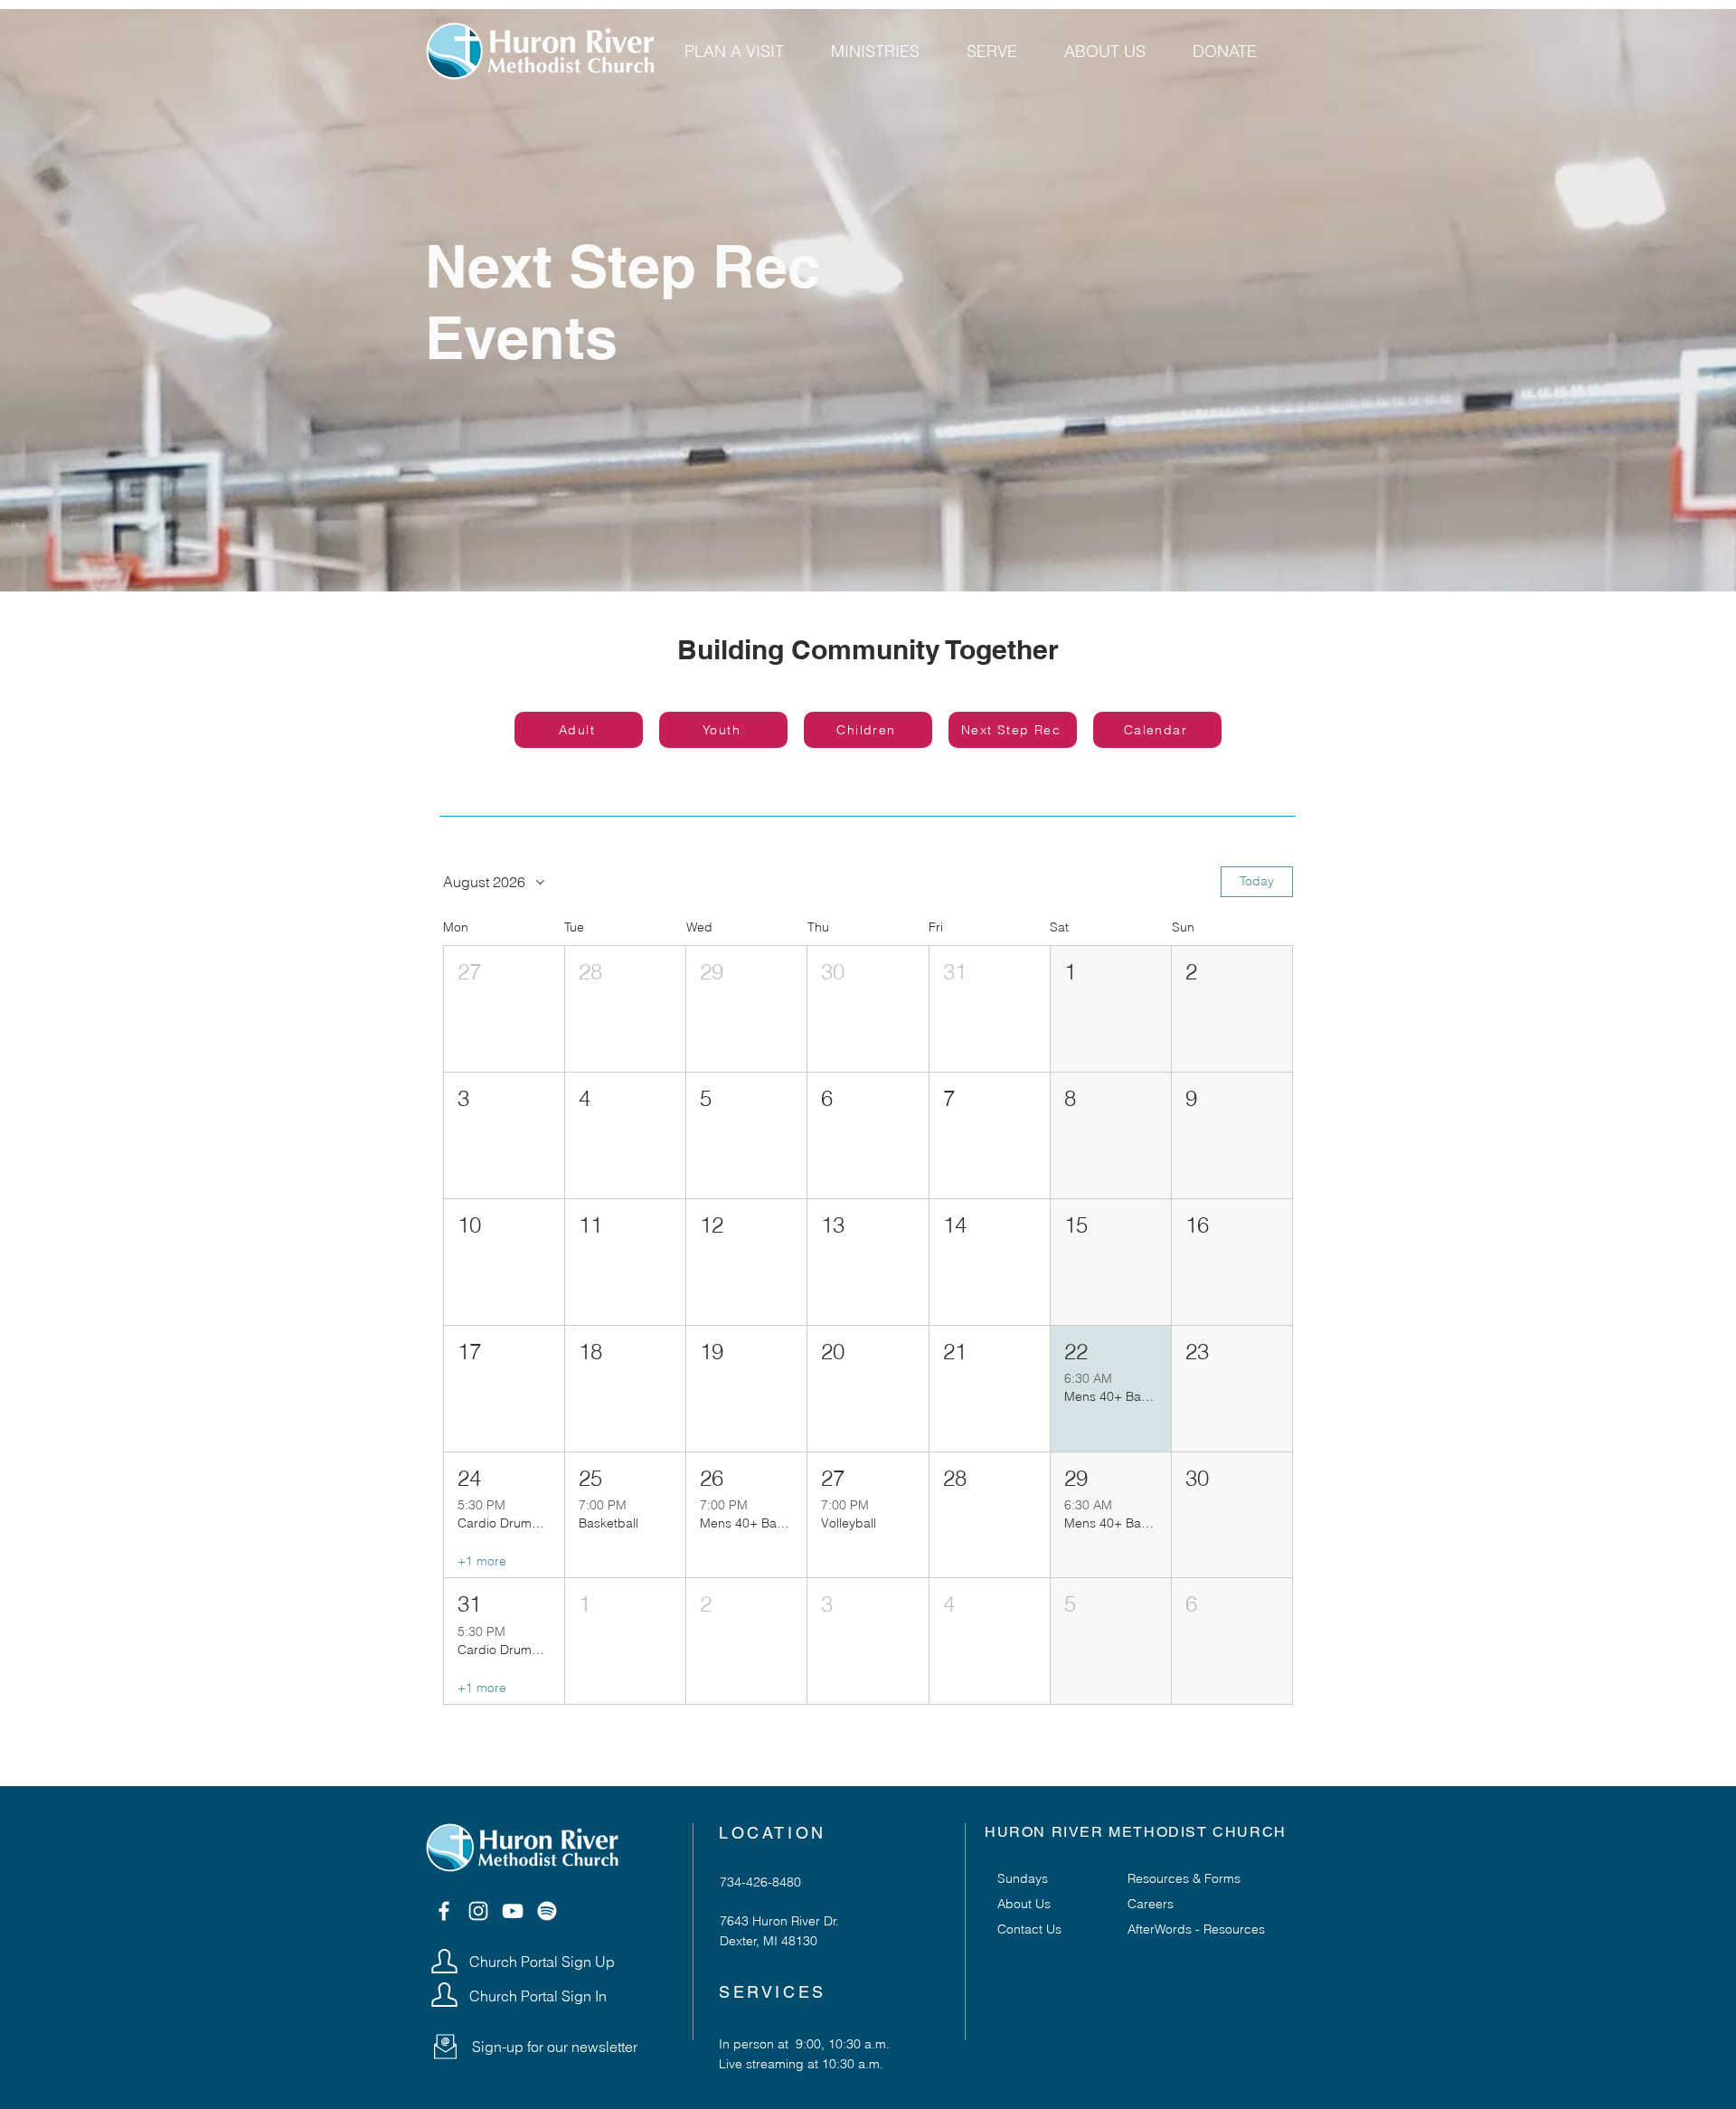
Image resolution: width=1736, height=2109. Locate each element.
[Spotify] (547, 1911)
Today (1257, 881)
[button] (504, 1009)
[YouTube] (513, 1911)
